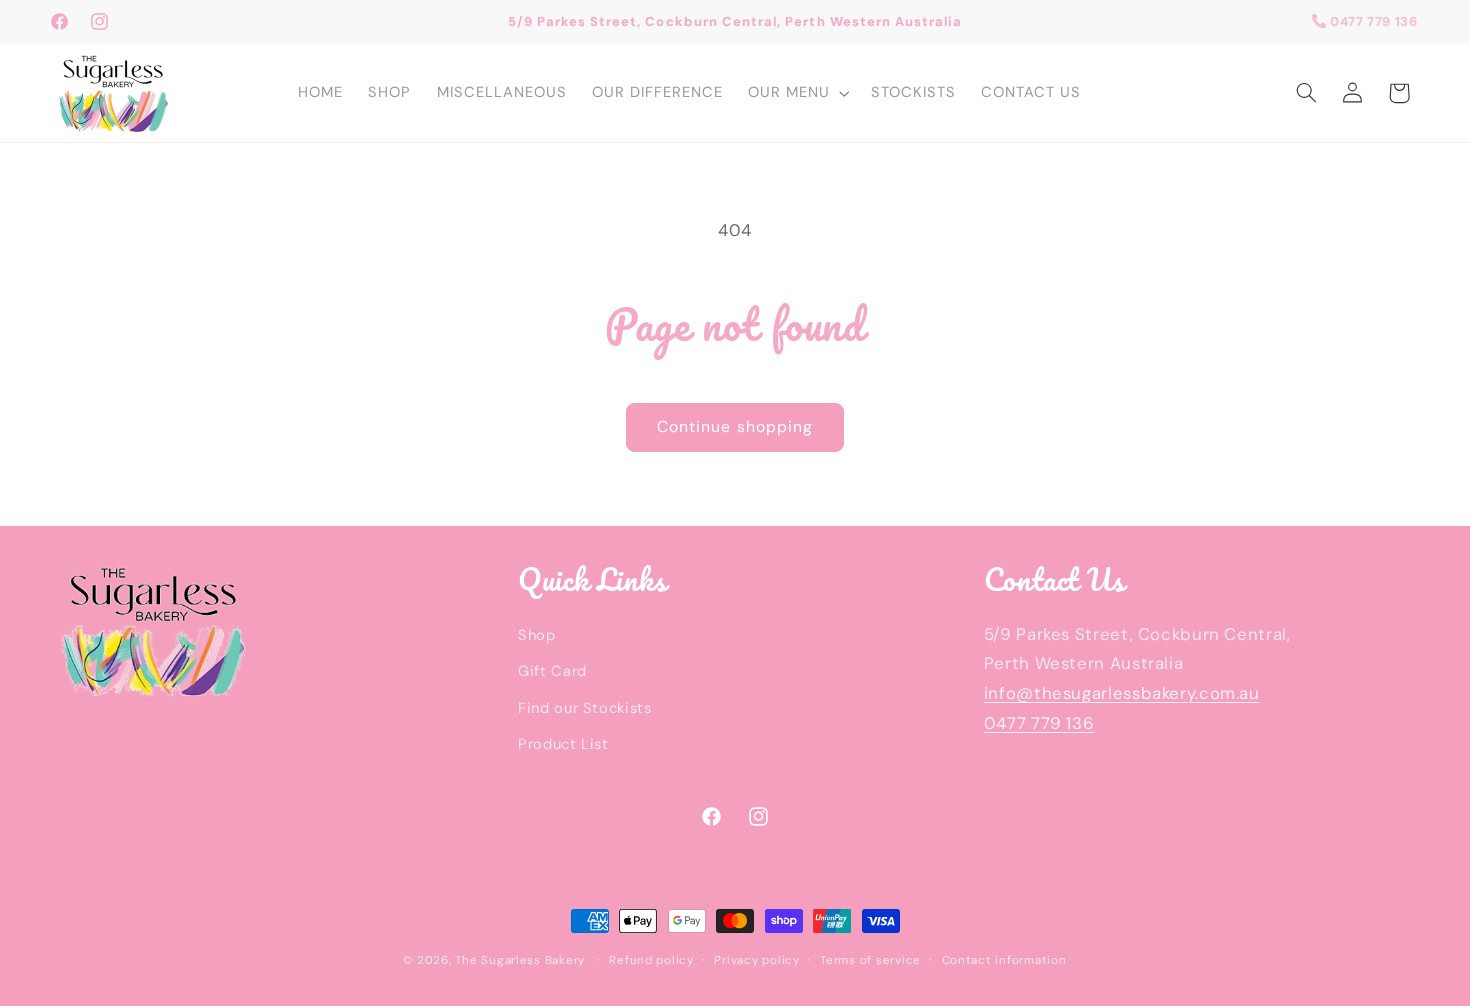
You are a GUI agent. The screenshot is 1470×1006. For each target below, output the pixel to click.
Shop (537, 634)
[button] (796, 93)
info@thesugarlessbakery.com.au (1122, 692)
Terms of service (870, 959)
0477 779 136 (1371, 21)
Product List (563, 743)
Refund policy (651, 959)
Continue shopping (735, 426)
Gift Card (552, 670)
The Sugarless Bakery (521, 959)
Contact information (1004, 959)
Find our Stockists (584, 707)
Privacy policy (756, 959)
